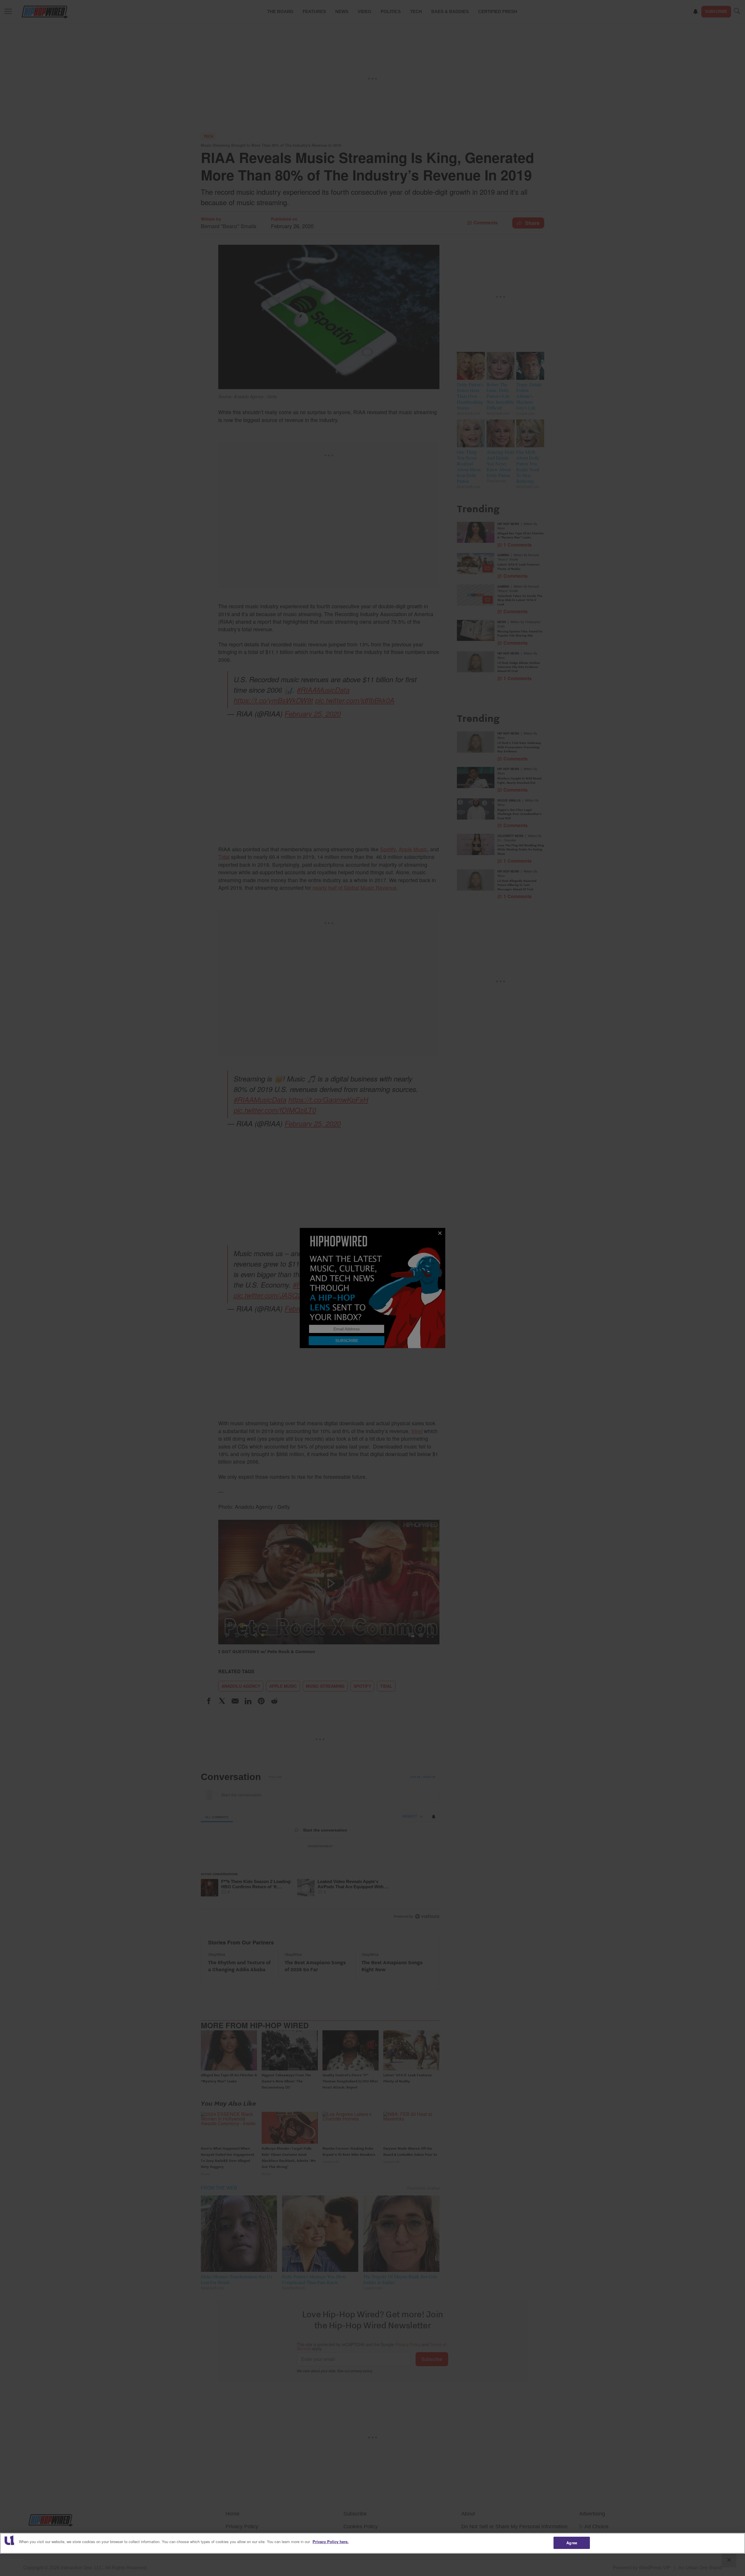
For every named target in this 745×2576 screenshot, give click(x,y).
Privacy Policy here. (331, 2542)
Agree (572, 2543)
